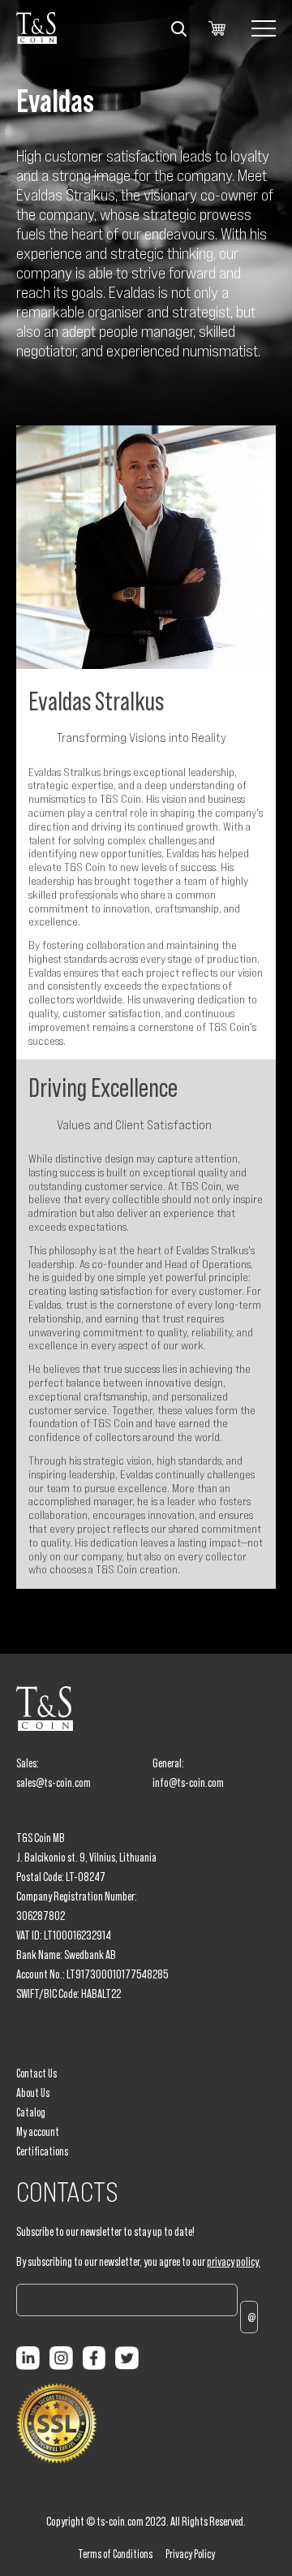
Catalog (31, 2112)
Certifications (42, 2151)
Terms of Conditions (115, 2554)
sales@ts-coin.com (54, 1782)
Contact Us (36, 2073)
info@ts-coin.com (188, 1782)
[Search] (178, 28)
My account (38, 2132)
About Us (33, 2093)
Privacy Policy (190, 2554)
